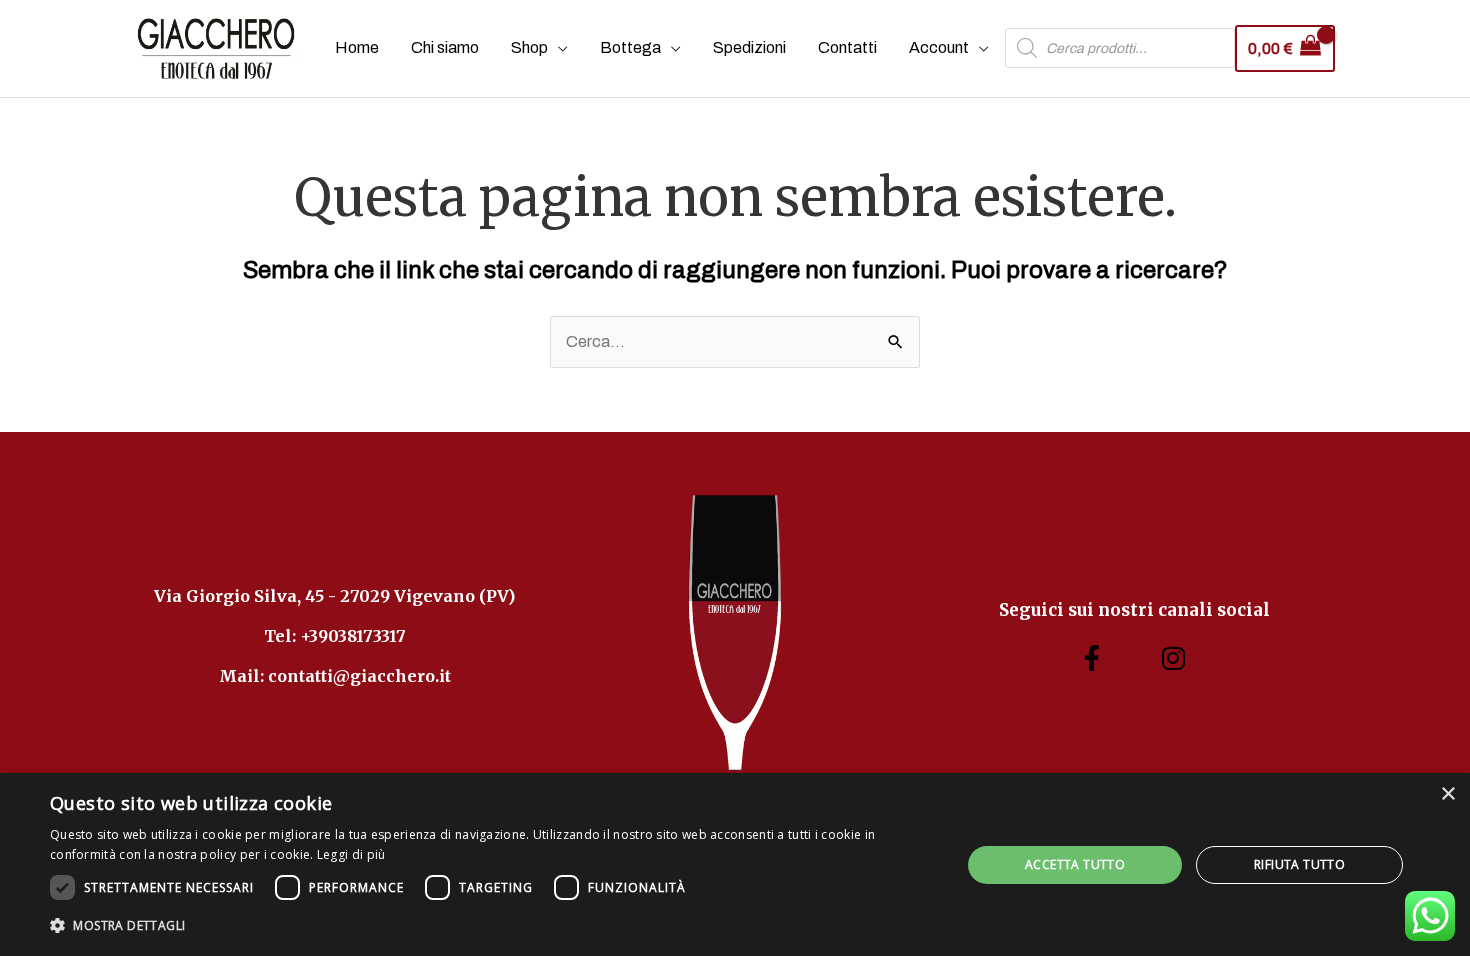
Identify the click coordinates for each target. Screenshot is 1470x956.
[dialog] (735, 864)
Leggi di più (351, 854)
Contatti (847, 47)
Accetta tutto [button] (1075, 864)
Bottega (630, 47)
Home (357, 47)
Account (939, 47)
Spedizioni (749, 47)
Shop (529, 47)
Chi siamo (445, 47)
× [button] (1447, 794)
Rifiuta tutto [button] (1299, 864)
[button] (492, 926)
